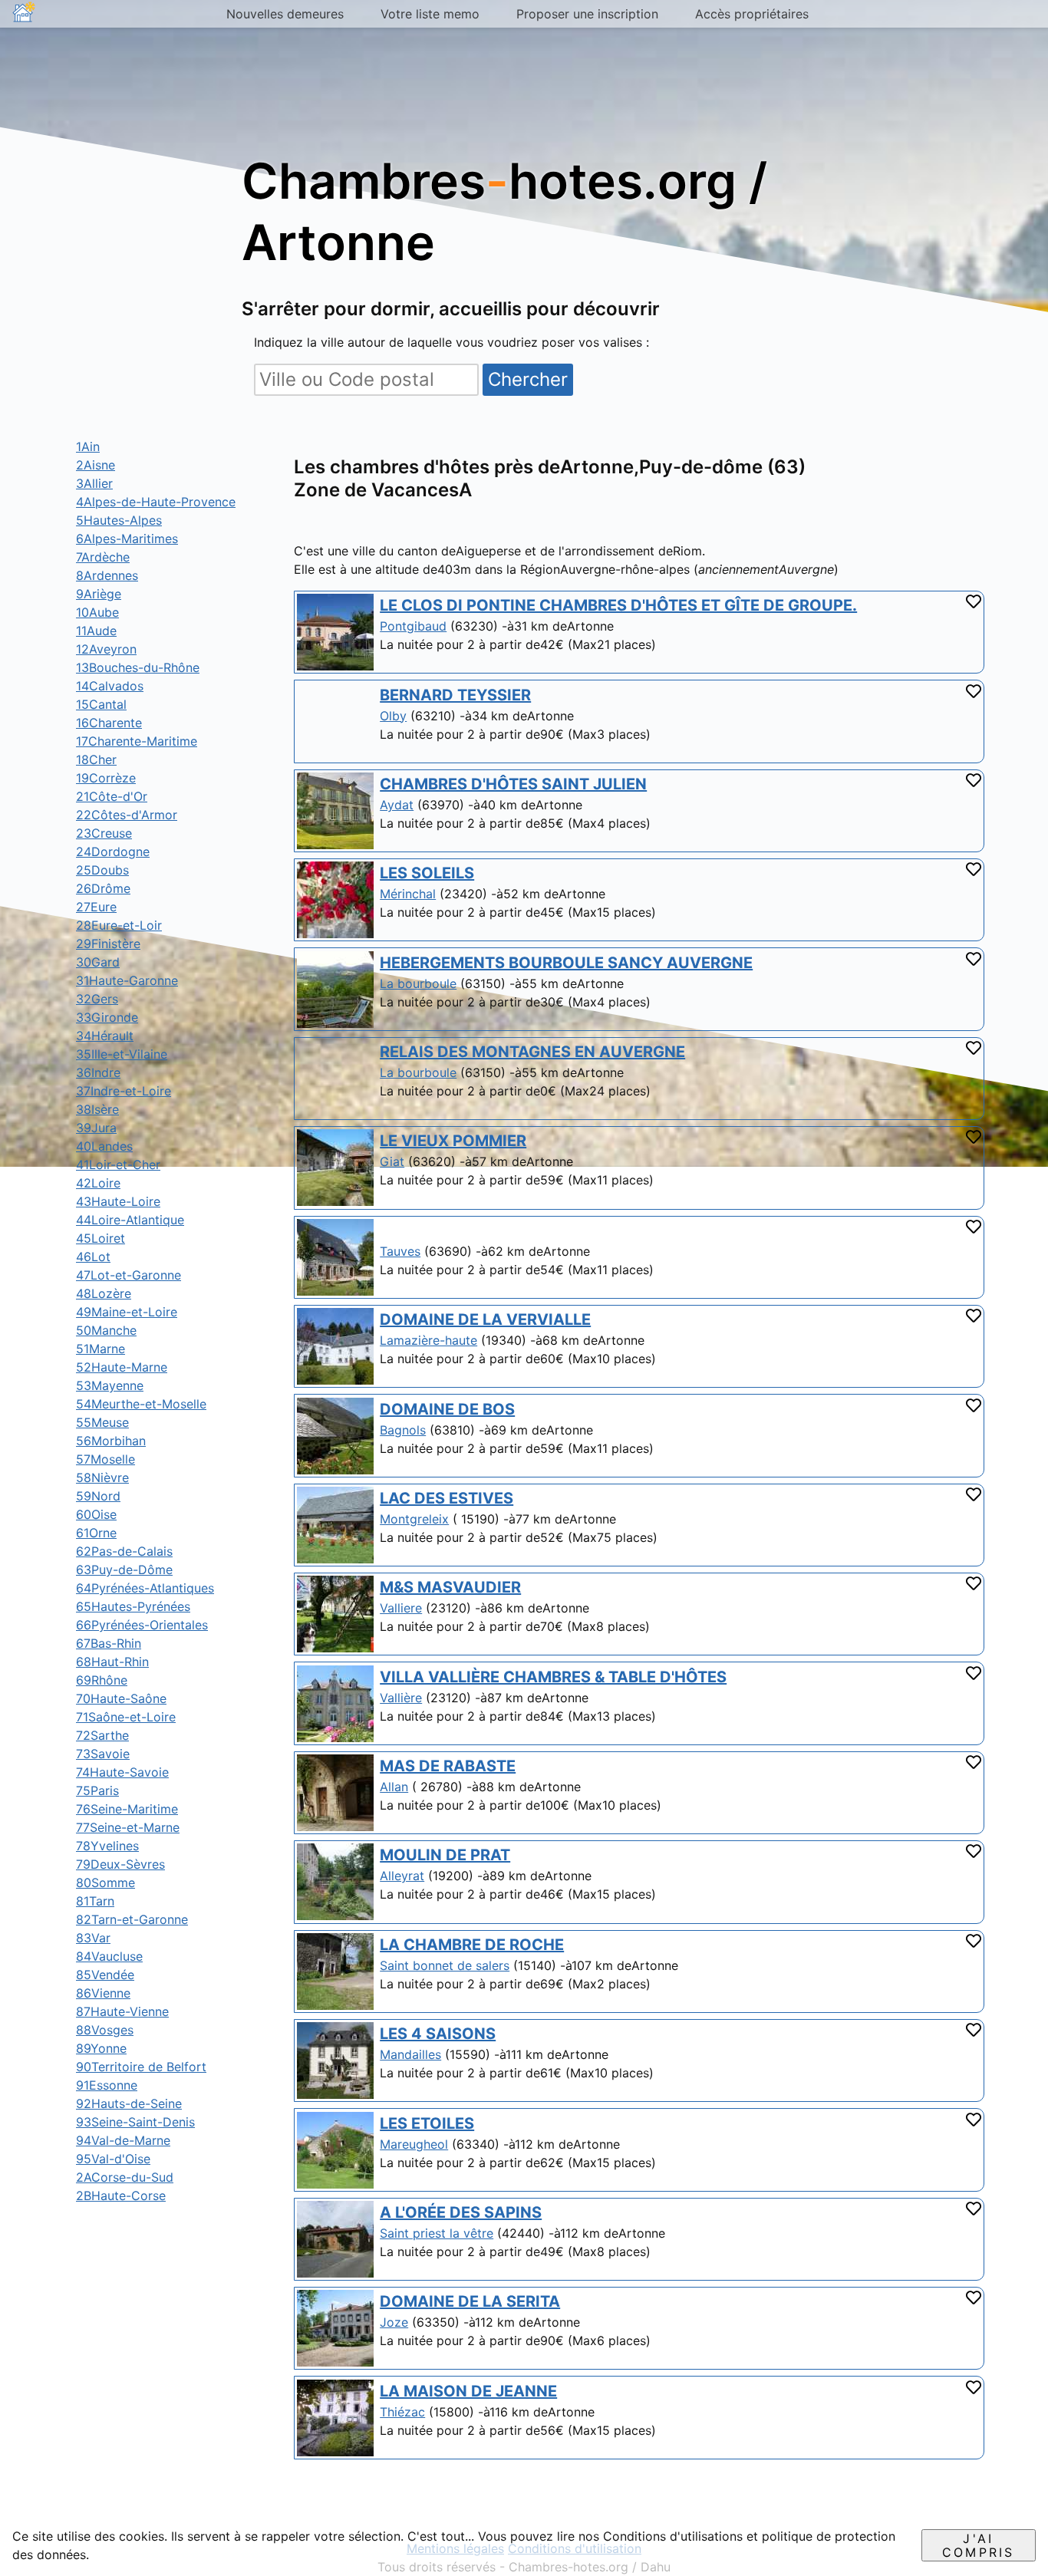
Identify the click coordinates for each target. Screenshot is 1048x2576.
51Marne (101, 1349)
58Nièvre (102, 1477)
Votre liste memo (430, 14)
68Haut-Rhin (112, 1662)
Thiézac (402, 2412)
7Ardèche (103, 557)
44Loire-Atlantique (130, 1220)
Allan (394, 1787)
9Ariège (99, 594)
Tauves (400, 1251)
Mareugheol (414, 2144)
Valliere (401, 1608)
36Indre (98, 1072)
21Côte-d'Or (112, 796)
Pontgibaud (413, 626)
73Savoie (103, 1754)
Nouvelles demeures (285, 14)
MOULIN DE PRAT (445, 1855)
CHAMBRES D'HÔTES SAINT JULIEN (513, 784)
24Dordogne (113, 852)
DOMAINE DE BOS (447, 1409)
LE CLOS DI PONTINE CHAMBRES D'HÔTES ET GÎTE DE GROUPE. (618, 605)
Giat (392, 1161)
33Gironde (107, 1017)
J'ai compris (978, 2545)
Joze (394, 2322)
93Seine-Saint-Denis (135, 2122)
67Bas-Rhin (109, 1643)
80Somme (105, 1883)
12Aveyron (106, 649)
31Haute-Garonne (127, 980)
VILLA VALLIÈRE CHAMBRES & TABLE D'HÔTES (553, 1677)
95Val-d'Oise (113, 2159)
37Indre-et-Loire (124, 1091)
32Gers (97, 999)
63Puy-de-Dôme (124, 1570)
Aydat (397, 805)
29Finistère (108, 944)
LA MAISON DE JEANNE (468, 2391)
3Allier (94, 483)
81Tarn (95, 1901)
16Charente (109, 723)
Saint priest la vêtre (437, 2233)
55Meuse (102, 1422)
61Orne (96, 1533)
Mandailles (410, 2054)
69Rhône (102, 1680)
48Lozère (104, 1293)
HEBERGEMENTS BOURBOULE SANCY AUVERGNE (566, 963)
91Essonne (107, 2085)
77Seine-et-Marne (128, 1827)
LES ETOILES (427, 2123)
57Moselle (105, 1459)
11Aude (96, 631)
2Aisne (96, 465)
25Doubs (102, 870)
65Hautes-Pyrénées (133, 1606)
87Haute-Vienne (122, 2011)
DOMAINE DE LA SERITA (470, 2301)
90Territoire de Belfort (141, 2067)
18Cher (96, 759)
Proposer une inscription (587, 14)
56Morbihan (111, 1441)
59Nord (98, 1496)
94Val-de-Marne (123, 2140)
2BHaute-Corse (121, 2196)
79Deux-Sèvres (120, 1864)
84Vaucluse (109, 1956)
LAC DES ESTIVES (447, 1498)
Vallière (401, 1698)
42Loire (98, 1183)
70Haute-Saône (121, 1698)
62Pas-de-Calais (124, 1551)
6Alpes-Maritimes (127, 539)
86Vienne (103, 1993)
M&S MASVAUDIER (450, 1587)
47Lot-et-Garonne (129, 1275)
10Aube (97, 612)
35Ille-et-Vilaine (122, 1054)
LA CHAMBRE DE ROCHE (472, 1945)
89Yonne (101, 2048)
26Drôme (103, 888)
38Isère (97, 1109)
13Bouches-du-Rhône (138, 667)
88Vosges (105, 2030)
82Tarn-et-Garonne (132, 1919)
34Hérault (105, 1036)
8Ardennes (107, 575)
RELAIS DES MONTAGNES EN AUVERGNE (532, 1052)
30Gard (98, 962)
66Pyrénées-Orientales (142, 1625)
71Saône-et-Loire (126, 1717)
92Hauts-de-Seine (129, 2103)
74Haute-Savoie (122, 1772)
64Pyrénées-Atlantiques (145, 1588)
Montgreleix (414, 1519)
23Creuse (104, 833)
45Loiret (101, 1238)
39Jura (96, 1128)
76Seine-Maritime (127, 1809)
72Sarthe (102, 1735)
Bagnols (403, 1430)
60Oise (96, 1514)
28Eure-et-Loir (119, 925)
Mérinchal (408, 894)
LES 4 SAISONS (438, 2034)
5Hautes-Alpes (119, 520)
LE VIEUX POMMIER (453, 1141)
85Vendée (105, 1975)
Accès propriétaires (752, 14)
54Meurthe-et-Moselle (141, 1404)
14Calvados (110, 686)
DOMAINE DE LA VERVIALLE (485, 1319)
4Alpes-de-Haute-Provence (156, 502)
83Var (93, 1938)
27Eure (96, 907)
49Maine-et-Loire (127, 1312)
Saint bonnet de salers (445, 1965)
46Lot (93, 1257)
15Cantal (101, 704)
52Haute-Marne (122, 1367)
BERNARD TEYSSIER (455, 695)
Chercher (528, 379)
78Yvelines (107, 1846)
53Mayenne (110, 1385)
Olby (393, 716)
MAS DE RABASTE (448, 1766)
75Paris (97, 1790)
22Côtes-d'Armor (127, 815)
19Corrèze (106, 778)
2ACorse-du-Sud (125, 2177)
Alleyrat (402, 1876)
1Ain (88, 446)
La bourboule (418, 983)
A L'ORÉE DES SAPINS (461, 2212)
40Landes (104, 1146)
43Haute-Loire (118, 1201)
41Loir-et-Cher (118, 1164)
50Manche (106, 1330)
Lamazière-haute (428, 1340)
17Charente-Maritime (137, 741)
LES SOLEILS (427, 873)
